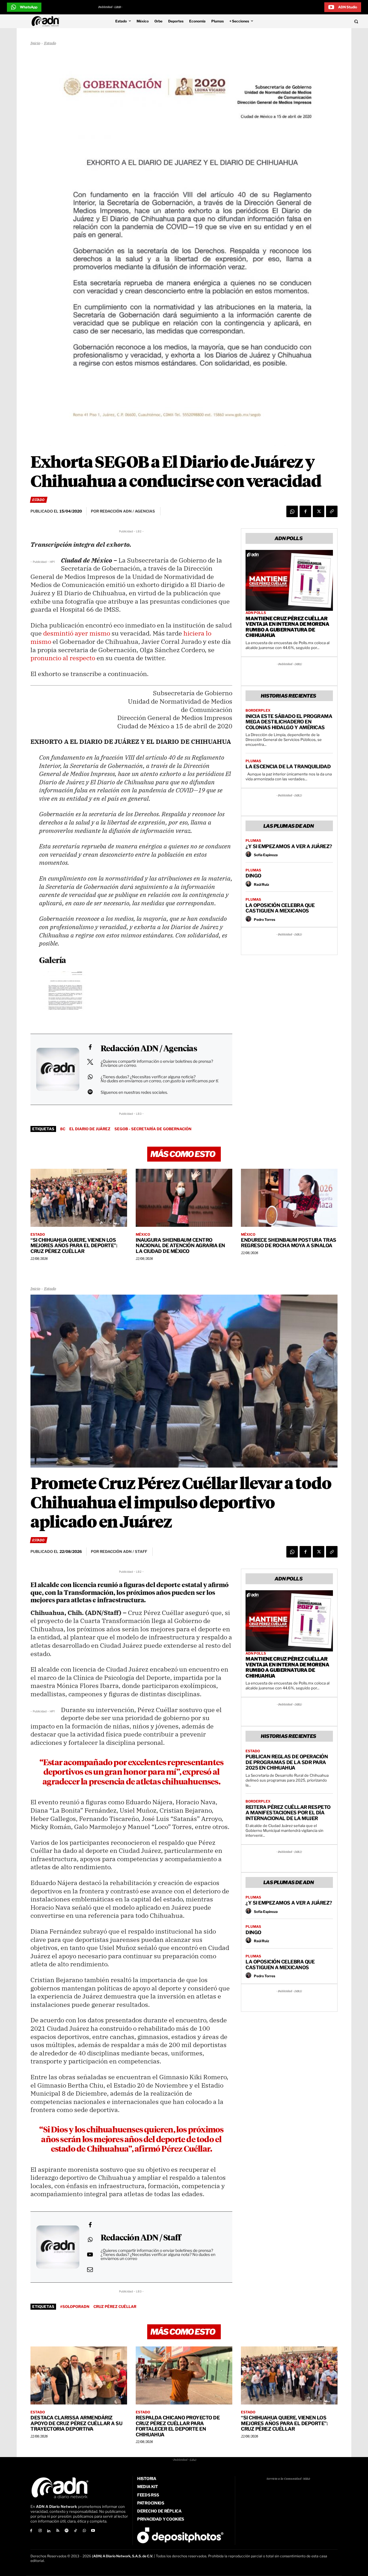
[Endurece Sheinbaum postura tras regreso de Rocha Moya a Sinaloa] (289, 1198)
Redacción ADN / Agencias (149, 1049)
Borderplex (258, 711)
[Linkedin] (49, 2531)
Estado (50, 44)
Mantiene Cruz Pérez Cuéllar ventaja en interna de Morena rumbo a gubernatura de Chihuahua (287, 627)
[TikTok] (75, 2531)
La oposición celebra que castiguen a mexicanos (280, 908)
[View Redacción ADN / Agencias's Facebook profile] (90, 1047)
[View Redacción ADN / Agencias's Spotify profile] (90, 1092)
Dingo (253, 876)
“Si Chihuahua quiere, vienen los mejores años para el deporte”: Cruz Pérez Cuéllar (74, 1246)
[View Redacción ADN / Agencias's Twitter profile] (90, 1062)
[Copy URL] (332, 511)
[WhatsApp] (292, 511)
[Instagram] (40, 2531)
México (143, 1235)
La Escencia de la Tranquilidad (288, 767)
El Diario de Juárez (90, 1129)
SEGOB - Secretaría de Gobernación (153, 1129)
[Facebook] (305, 511)
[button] (323, 21)
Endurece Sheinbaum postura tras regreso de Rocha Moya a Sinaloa (289, 1243)
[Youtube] (93, 2531)
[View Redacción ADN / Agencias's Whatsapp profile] (90, 1077)
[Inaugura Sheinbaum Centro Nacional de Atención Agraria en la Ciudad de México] (184, 1198)
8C (63, 1129)
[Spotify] (67, 2531)
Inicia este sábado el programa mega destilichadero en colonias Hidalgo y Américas (289, 722)
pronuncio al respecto (63, 658)
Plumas (253, 761)
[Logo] (47, 21)
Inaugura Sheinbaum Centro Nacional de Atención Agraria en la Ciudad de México (180, 1246)
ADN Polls (256, 613)
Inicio (35, 44)
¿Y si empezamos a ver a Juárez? (289, 846)
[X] (319, 511)
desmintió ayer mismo (77, 633)
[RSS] (58, 2531)
